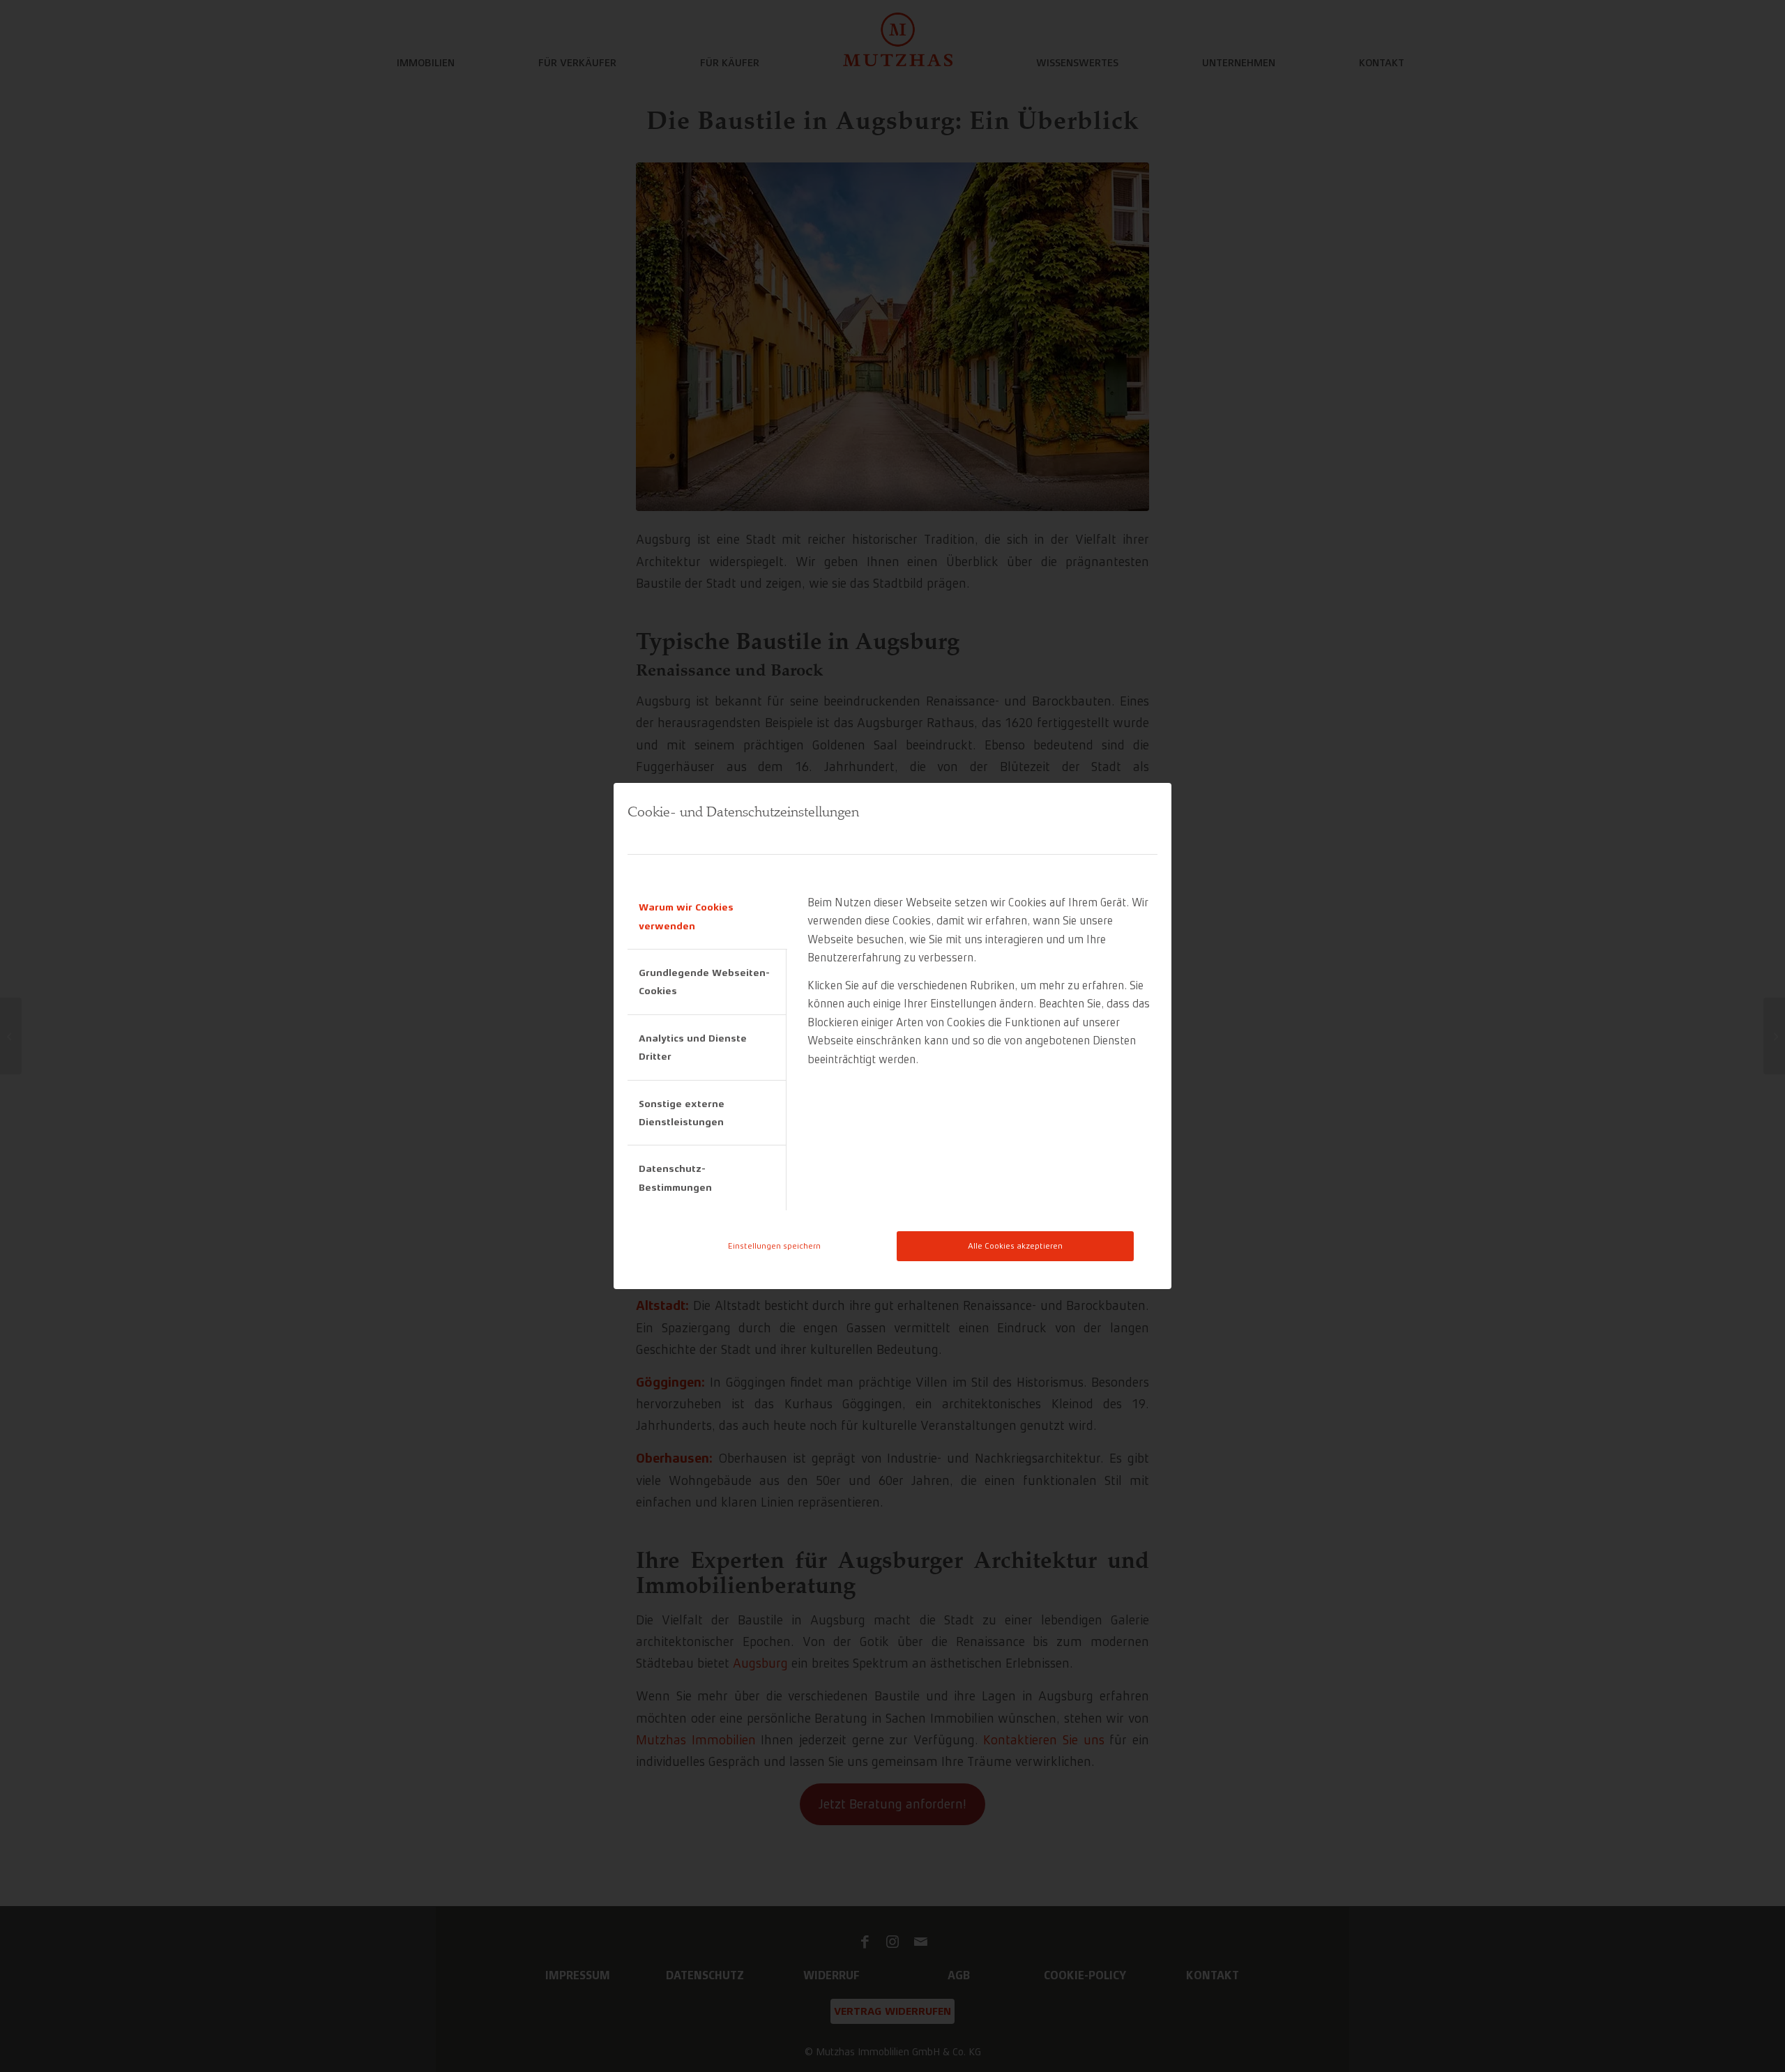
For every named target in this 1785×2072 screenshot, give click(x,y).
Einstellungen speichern (774, 1246)
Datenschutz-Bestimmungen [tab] (675, 1178)
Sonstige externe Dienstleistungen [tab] (682, 1113)
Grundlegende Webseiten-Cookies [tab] (704, 982)
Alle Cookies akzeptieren (1015, 1246)
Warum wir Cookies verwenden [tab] (686, 916)
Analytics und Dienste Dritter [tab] (693, 1047)
